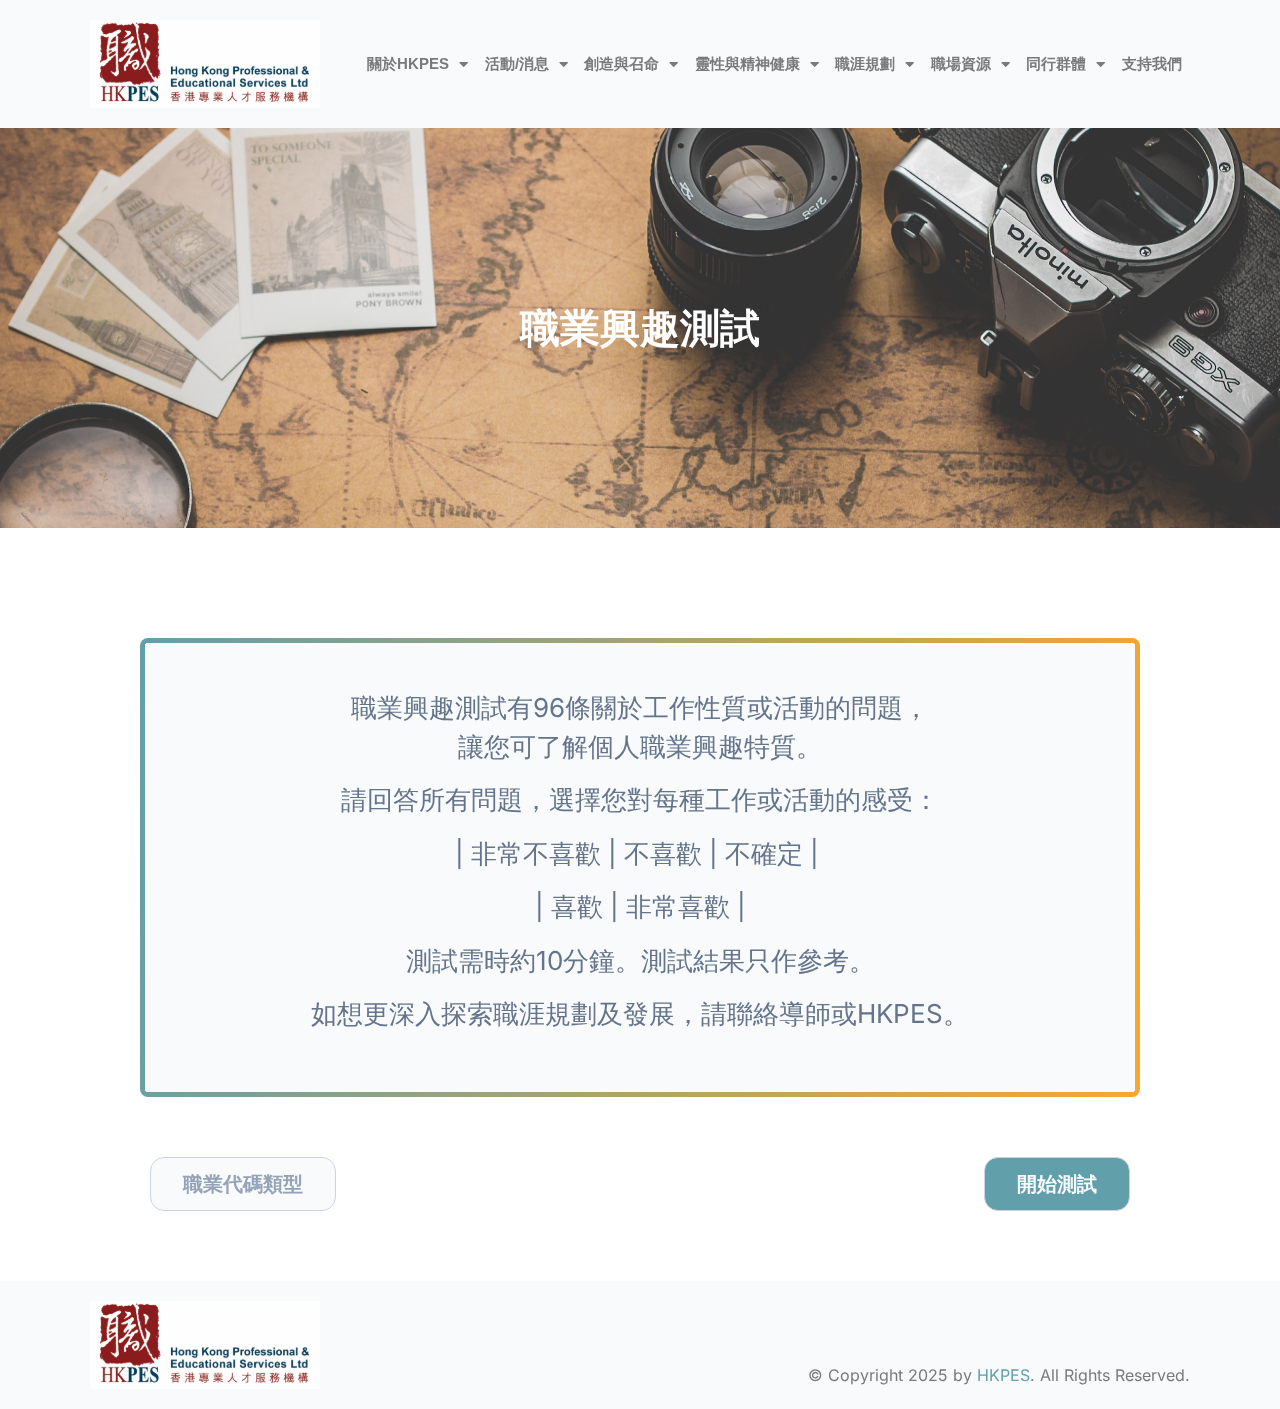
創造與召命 (621, 63)
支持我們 (1152, 63)
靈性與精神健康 (747, 63)
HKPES (1003, 1375)
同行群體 (1056, 63)
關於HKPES (408, 63)
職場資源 (961, 63)
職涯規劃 (865, 63)
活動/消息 (517, 63)
